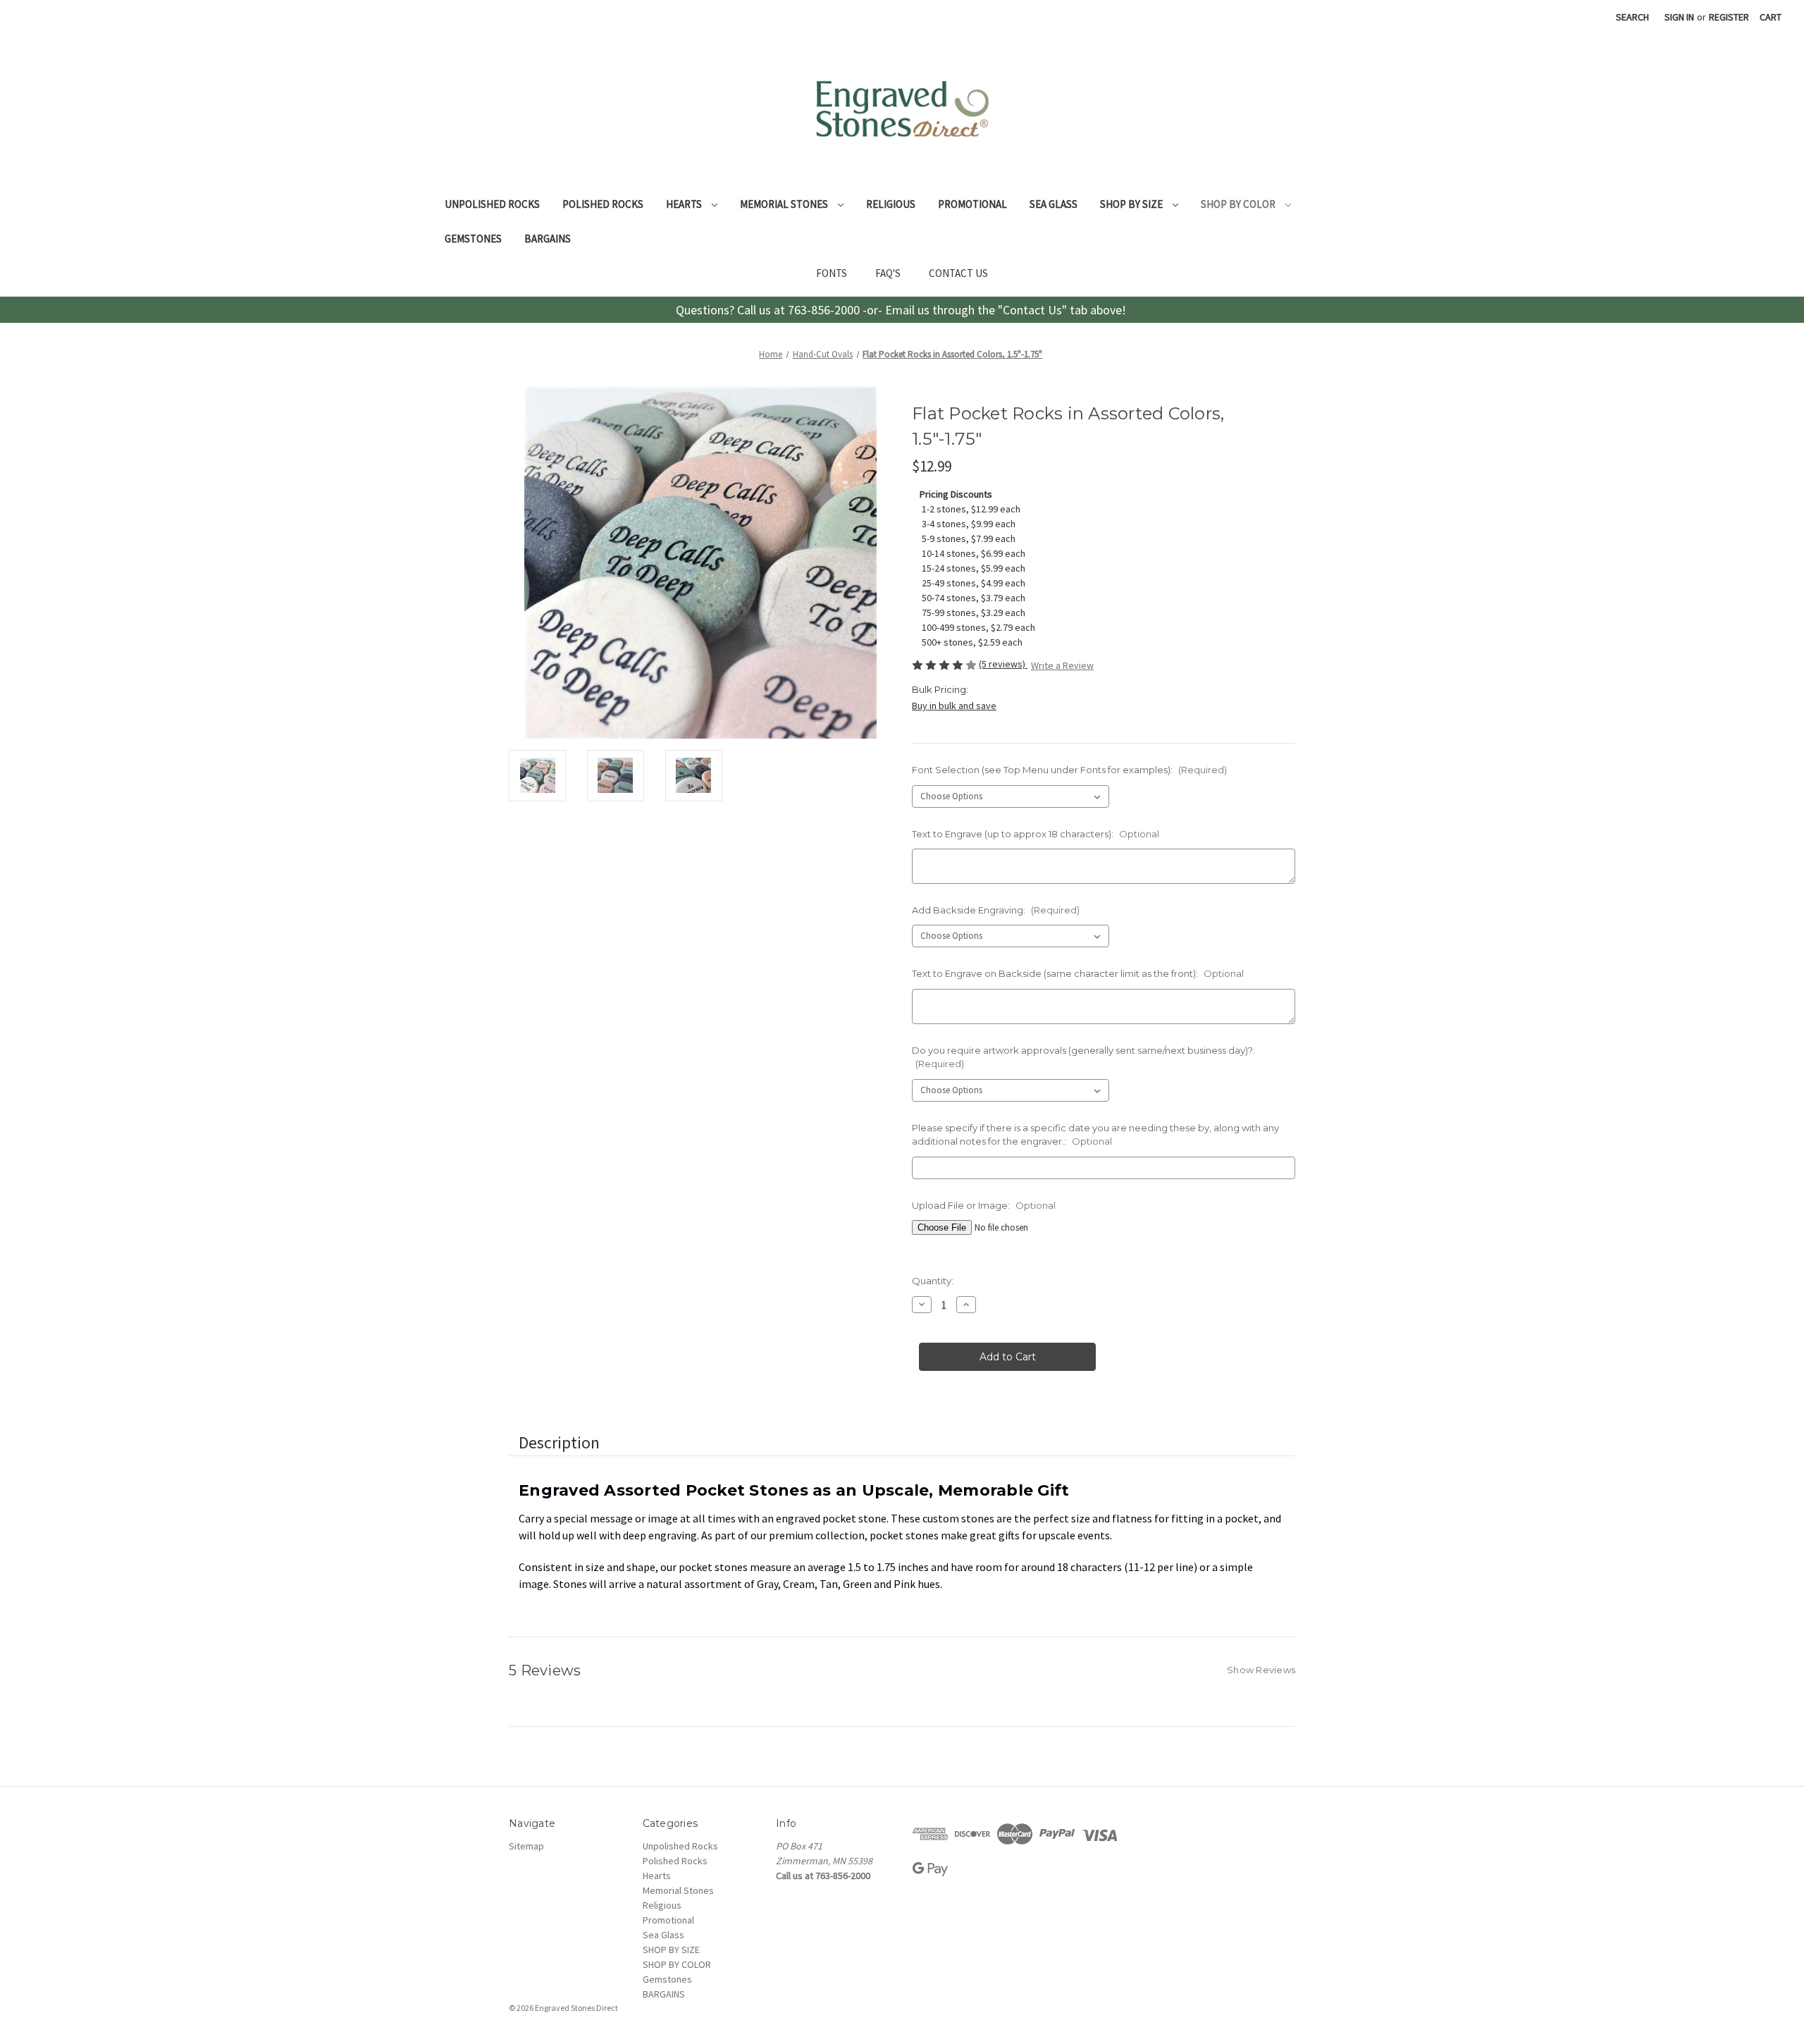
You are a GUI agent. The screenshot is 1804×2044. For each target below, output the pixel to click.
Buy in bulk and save (954, 706)
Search (1632, 17)
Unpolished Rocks (492, 204)
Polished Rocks (603, 204)
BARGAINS (548, 239)
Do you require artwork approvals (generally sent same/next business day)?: (1083, 1057)
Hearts (685, 204)
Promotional (972, 204)
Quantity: (933, 1281)
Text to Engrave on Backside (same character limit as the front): (1078, 973)
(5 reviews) (1003, 664)
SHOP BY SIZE (1132, 204)
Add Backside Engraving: (996, 910)
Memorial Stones (785, 204)
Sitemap (526, 1846)
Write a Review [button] (1062, 665)
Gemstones (473, 239)
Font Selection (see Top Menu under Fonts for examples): (1069, 770)
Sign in (1679, 17)
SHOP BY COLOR (1239, 204)
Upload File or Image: (984, 1205)
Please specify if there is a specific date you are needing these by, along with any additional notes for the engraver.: (1095, 1135)
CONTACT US (958, 273)
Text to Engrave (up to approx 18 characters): (1036, 834)
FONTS (832, 273)
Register (1729, 17)
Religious (891, 204)
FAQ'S (888, 273)
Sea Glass (1054, 204)
